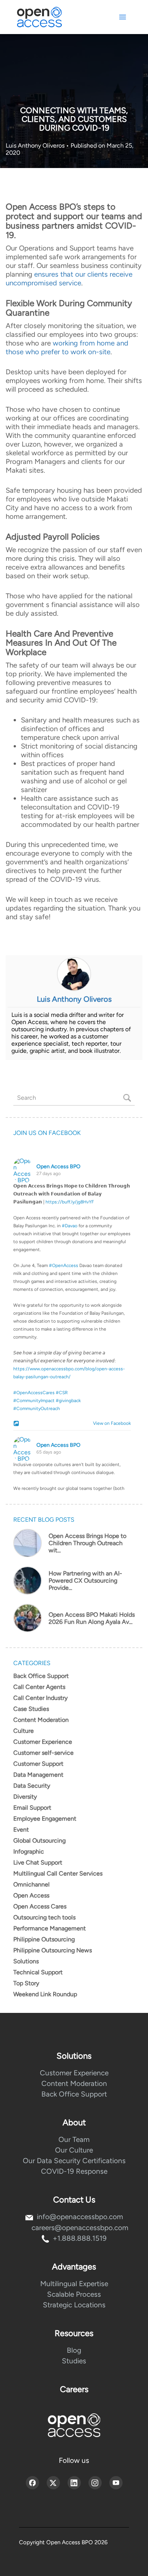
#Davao (70, 1226)
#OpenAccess (64, 1265)
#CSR (62, 1393)
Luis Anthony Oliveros (36, 146)
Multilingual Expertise (74, 2284)
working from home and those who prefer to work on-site (67, 347)
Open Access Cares (40, 1906)
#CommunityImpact (34, 1401)
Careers (74, 2389)
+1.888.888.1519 (80, 2238)
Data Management (38, 1775)
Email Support (32, 1808)
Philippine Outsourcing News (53, 1950)
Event (21, 1830)
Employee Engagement (45, 1819)
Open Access (31, 1895)
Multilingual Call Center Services (58, 1873)
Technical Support (38, 1972)
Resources (74, 2333)
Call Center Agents (39, 1687)
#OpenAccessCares (34, 1393)
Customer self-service (43, 1753)
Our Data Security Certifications (74, 2161)
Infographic (29, 1851)
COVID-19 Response (74, 2171)
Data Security (32, 1786)
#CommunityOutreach (37, 1409)
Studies (74, 2361)
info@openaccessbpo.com (80, 2217)
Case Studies (31, 1709)
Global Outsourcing (39, 1841)
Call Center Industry (40, 1698)
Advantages (74, 2267)
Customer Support (38, 1764)
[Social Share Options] (17, 1424)
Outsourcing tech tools (44, 1917)
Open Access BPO (58, 1167)
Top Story (26, 1983)
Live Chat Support (38, 1862)
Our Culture (74, 2150)
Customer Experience (43, 1742)
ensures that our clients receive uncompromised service (69, 279)
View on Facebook (110, 1423)
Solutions (26, 1961)
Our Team (74, 2139)
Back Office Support (41, 1676)
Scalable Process (74, 2294)
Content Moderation (41, 1720)
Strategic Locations (74, 2305)
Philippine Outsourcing (44, 1939)
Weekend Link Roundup (45, 1994)
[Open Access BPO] (74, 2425)
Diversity (25, 1797)
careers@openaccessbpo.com (80, 2228)
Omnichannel (31, 1884)
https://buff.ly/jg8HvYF (70, 1202)
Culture (24, 1731)
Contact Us (74, 2200)
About (74, 2122)
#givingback (68, 1401)
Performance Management (50, 1928)
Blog (74, 2350)
